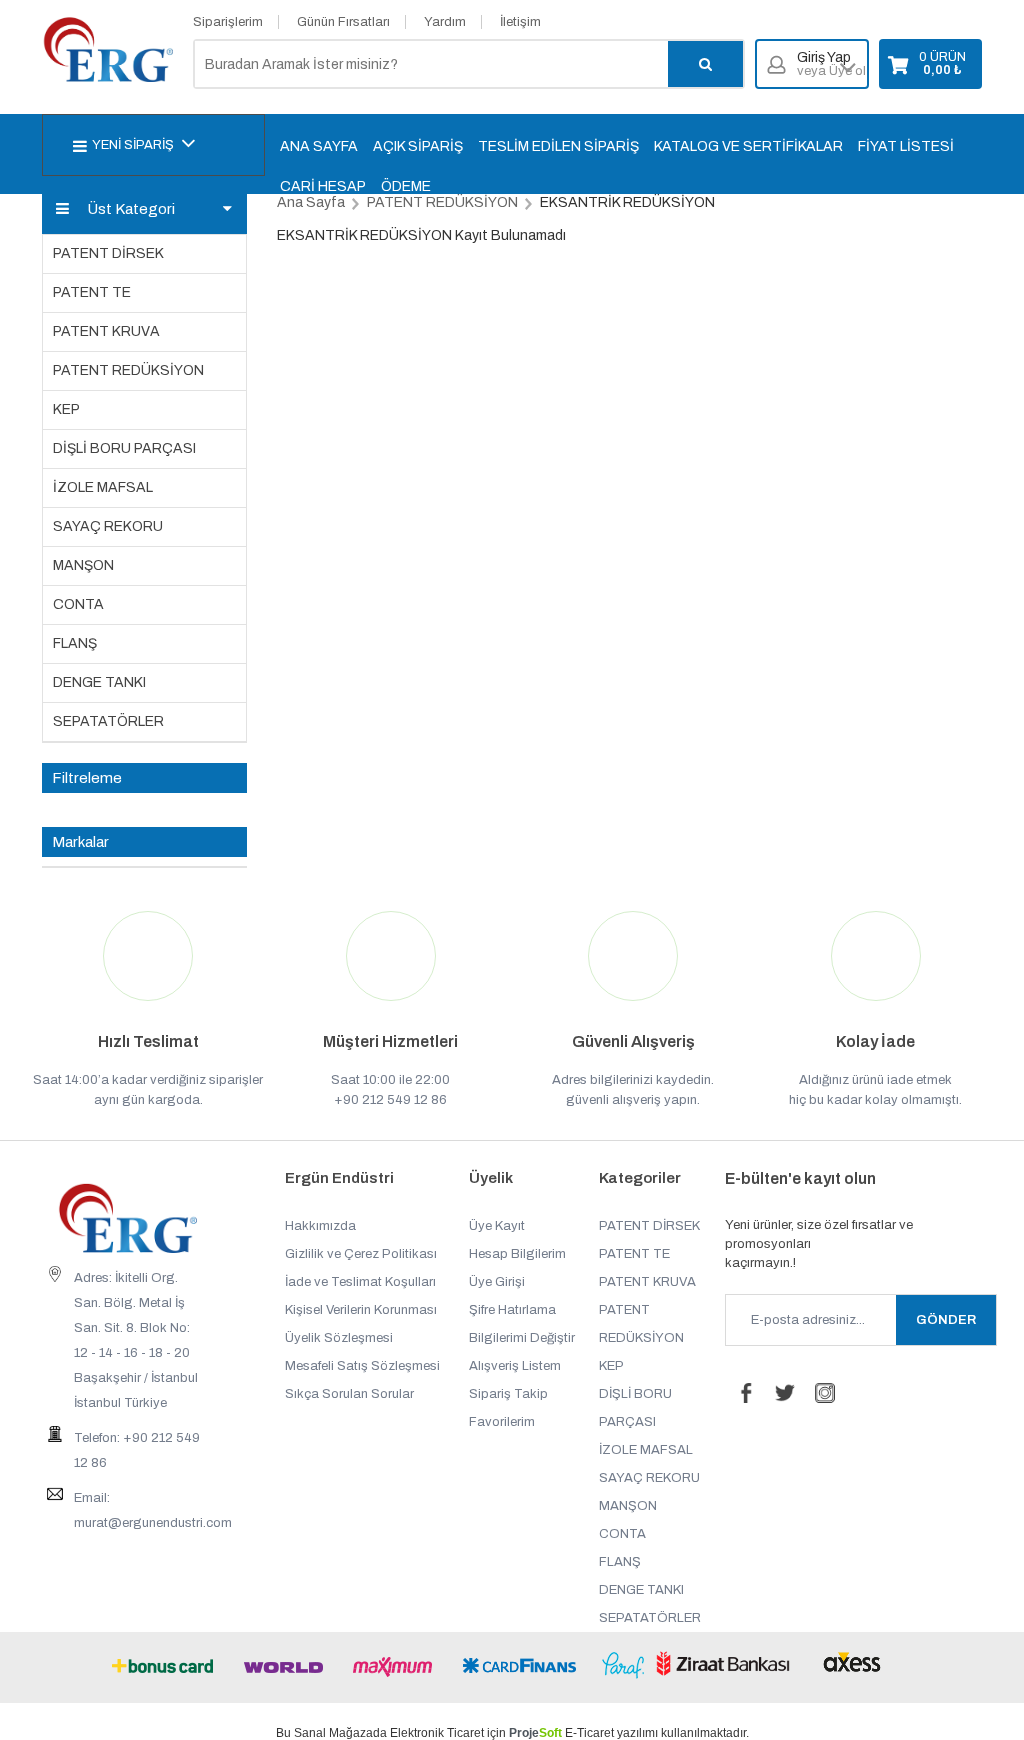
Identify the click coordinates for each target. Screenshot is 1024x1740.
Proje (535, 1733)
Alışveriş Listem (515, 1366)
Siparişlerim (228, 22)
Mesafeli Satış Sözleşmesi (362, 1366)
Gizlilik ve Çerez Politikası (361, 1254)
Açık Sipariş (418, 146)
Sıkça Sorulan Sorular (349, 1394)
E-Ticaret (589, 1733)
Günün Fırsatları (343, 22)
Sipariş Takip (508, 1394)
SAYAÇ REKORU (108, 526)
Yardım (445, 22)
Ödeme (406, 186)
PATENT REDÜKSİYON (128, 370)
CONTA (78, 604)
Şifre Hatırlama (512, 1310)
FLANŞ (75, 643)
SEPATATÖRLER (108, 721)
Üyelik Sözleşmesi (339, 1338)
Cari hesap (323, 186)
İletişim (520, 22)
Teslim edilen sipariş (558, 146)
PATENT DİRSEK (108, 253)
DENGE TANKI (99, 682)
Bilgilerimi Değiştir (522, 1338)
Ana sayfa (319, 146)
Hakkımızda (320, 1226)
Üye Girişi (497, 1282)
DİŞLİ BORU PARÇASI (124, 448)
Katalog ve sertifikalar (748, 146)
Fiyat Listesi (906, 146)
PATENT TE (92, 292)
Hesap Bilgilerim (517, 1254)
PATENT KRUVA (106, 331)
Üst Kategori (131, 209)
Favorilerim (502, 1422)
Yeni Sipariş (133, 145)
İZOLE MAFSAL (103, 487)
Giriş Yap (831, 64)
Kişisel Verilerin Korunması (361, 1310)
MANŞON (83, 565)
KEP (66, 409)
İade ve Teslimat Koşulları (360, 1282)
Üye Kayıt (497, 1226)
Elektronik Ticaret (437, 1733)
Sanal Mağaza (333, 1733)
